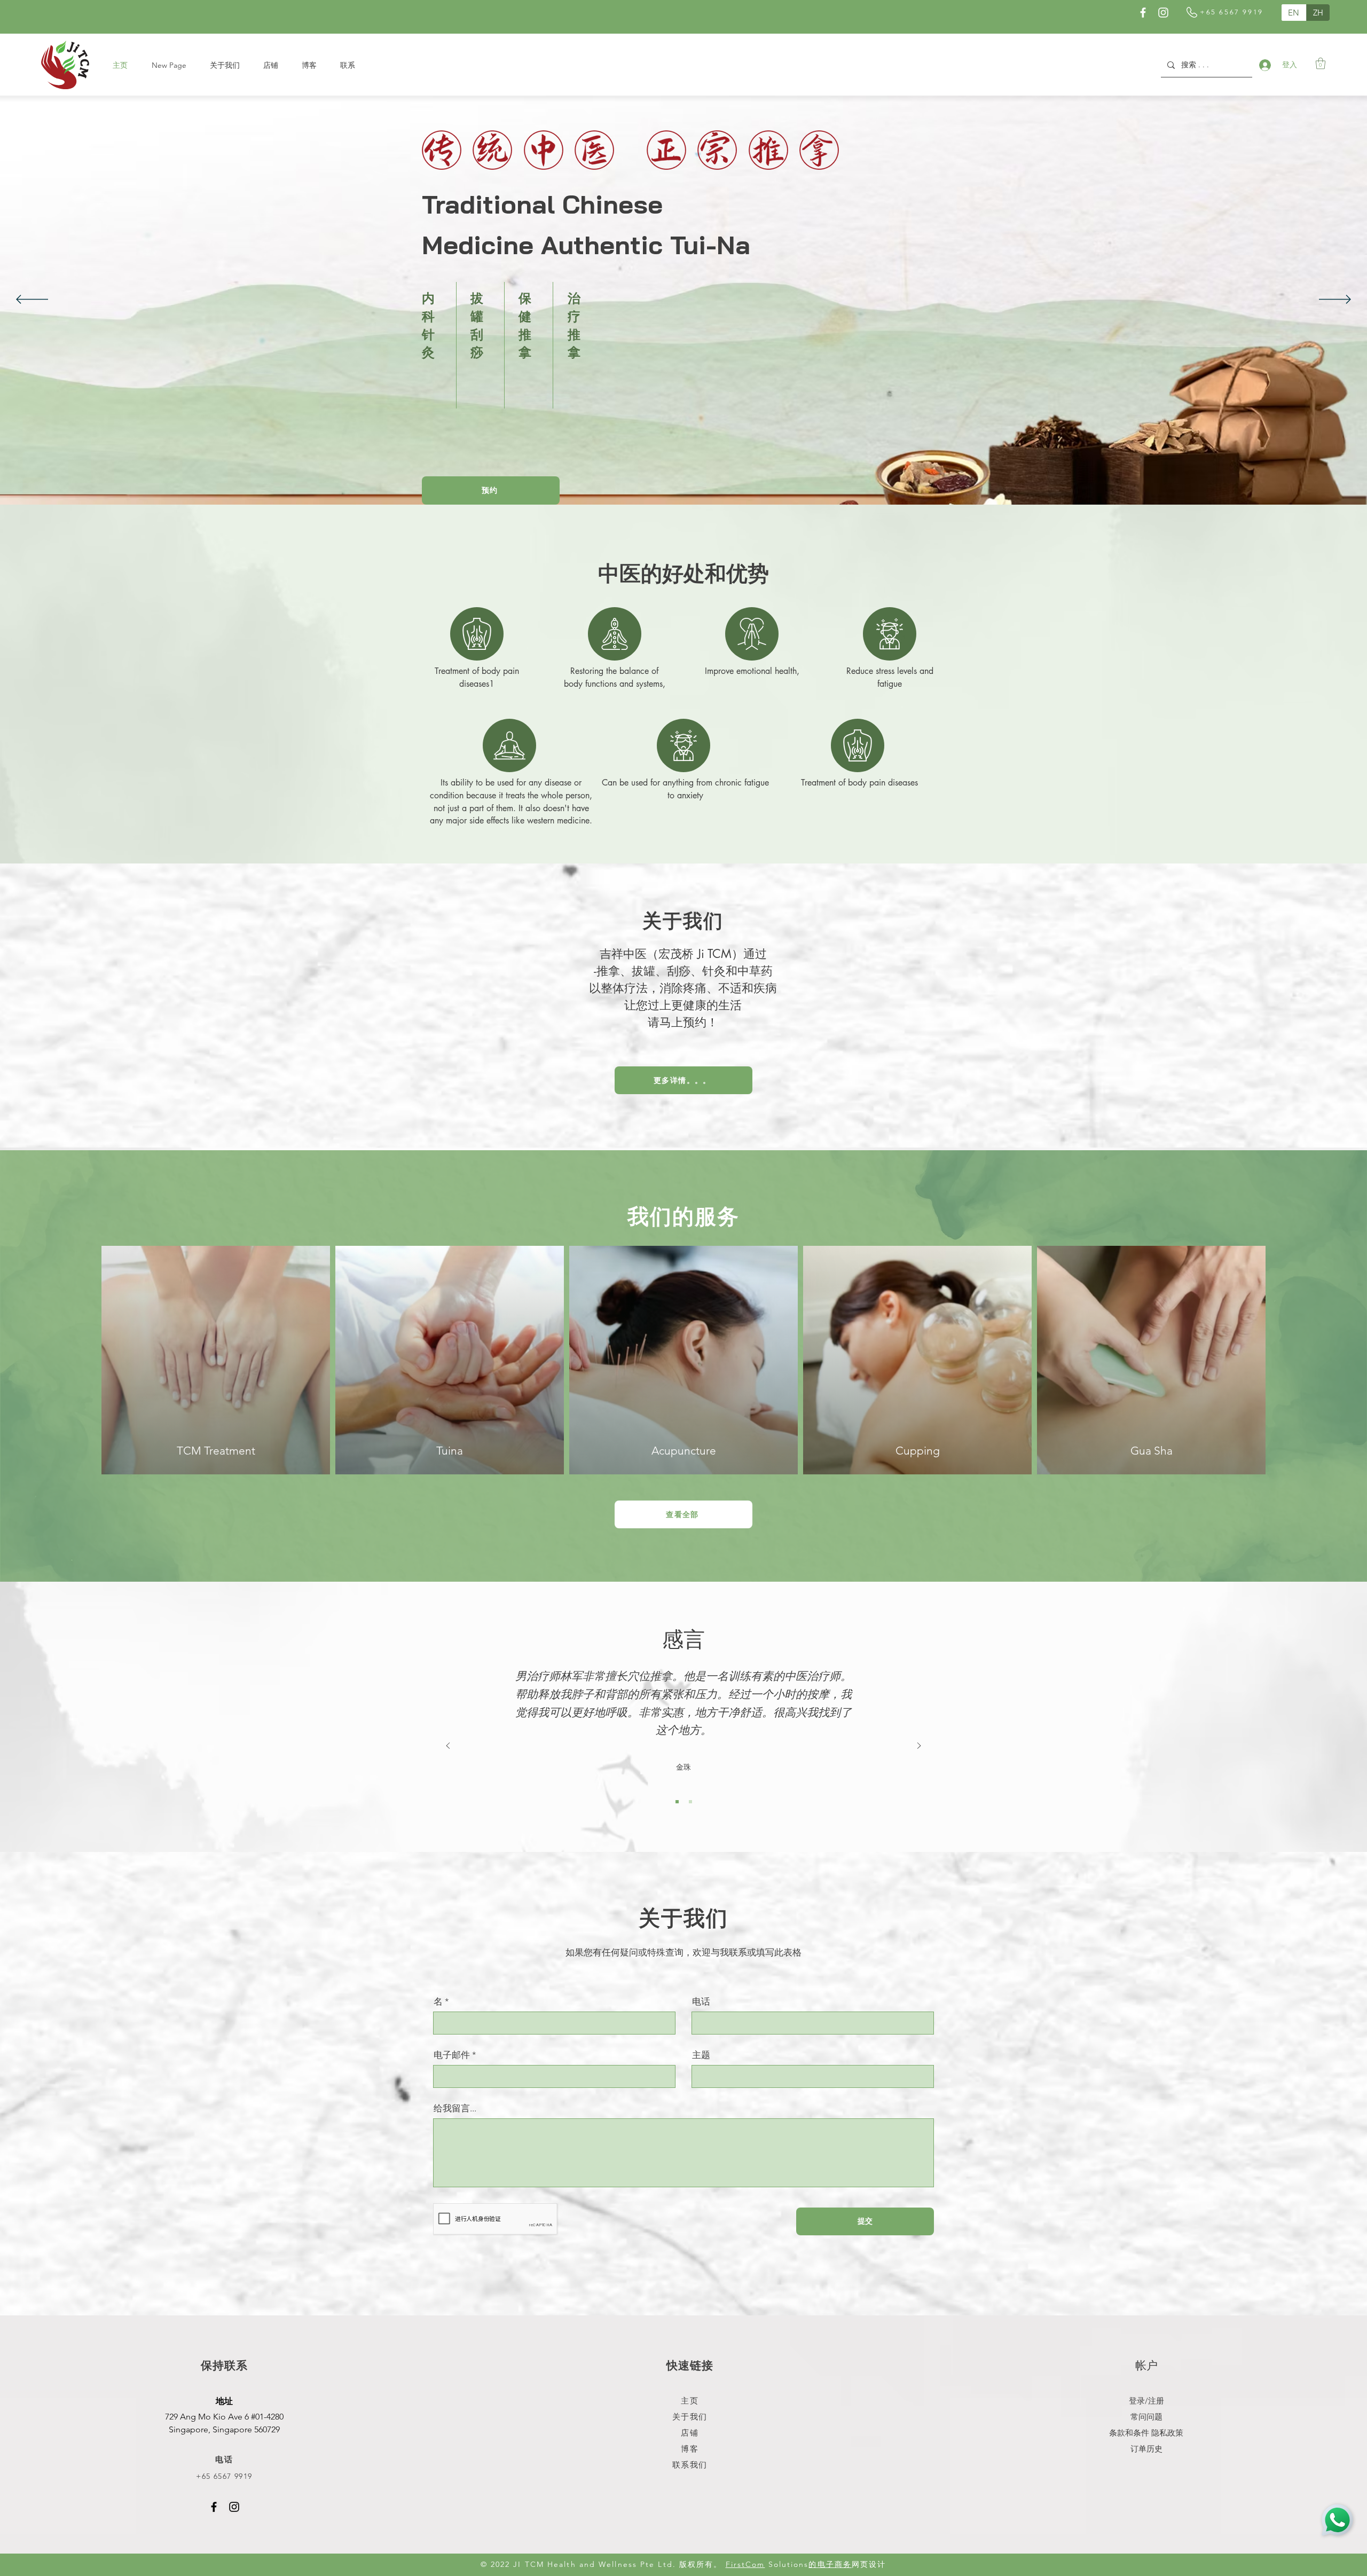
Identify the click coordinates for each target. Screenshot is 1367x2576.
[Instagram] (1163, 13)
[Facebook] (1143, 13)
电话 (701, 2002)
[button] (1321, 63)
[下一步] (1335, 300)
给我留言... (455, 2108)
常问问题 (1146, 2417)
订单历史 (1146, 2449)
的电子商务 (830, 2564)
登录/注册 (1146, 2401)
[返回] (32, 300)
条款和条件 (1129, 2433)
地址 (224, 2402)
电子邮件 (452, 2055)
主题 (701, 2055)
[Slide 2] (690, 1802)
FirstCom (745, 2564)
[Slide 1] (677, 1802)
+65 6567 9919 (224, 2476)
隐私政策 (1167, 2433)
